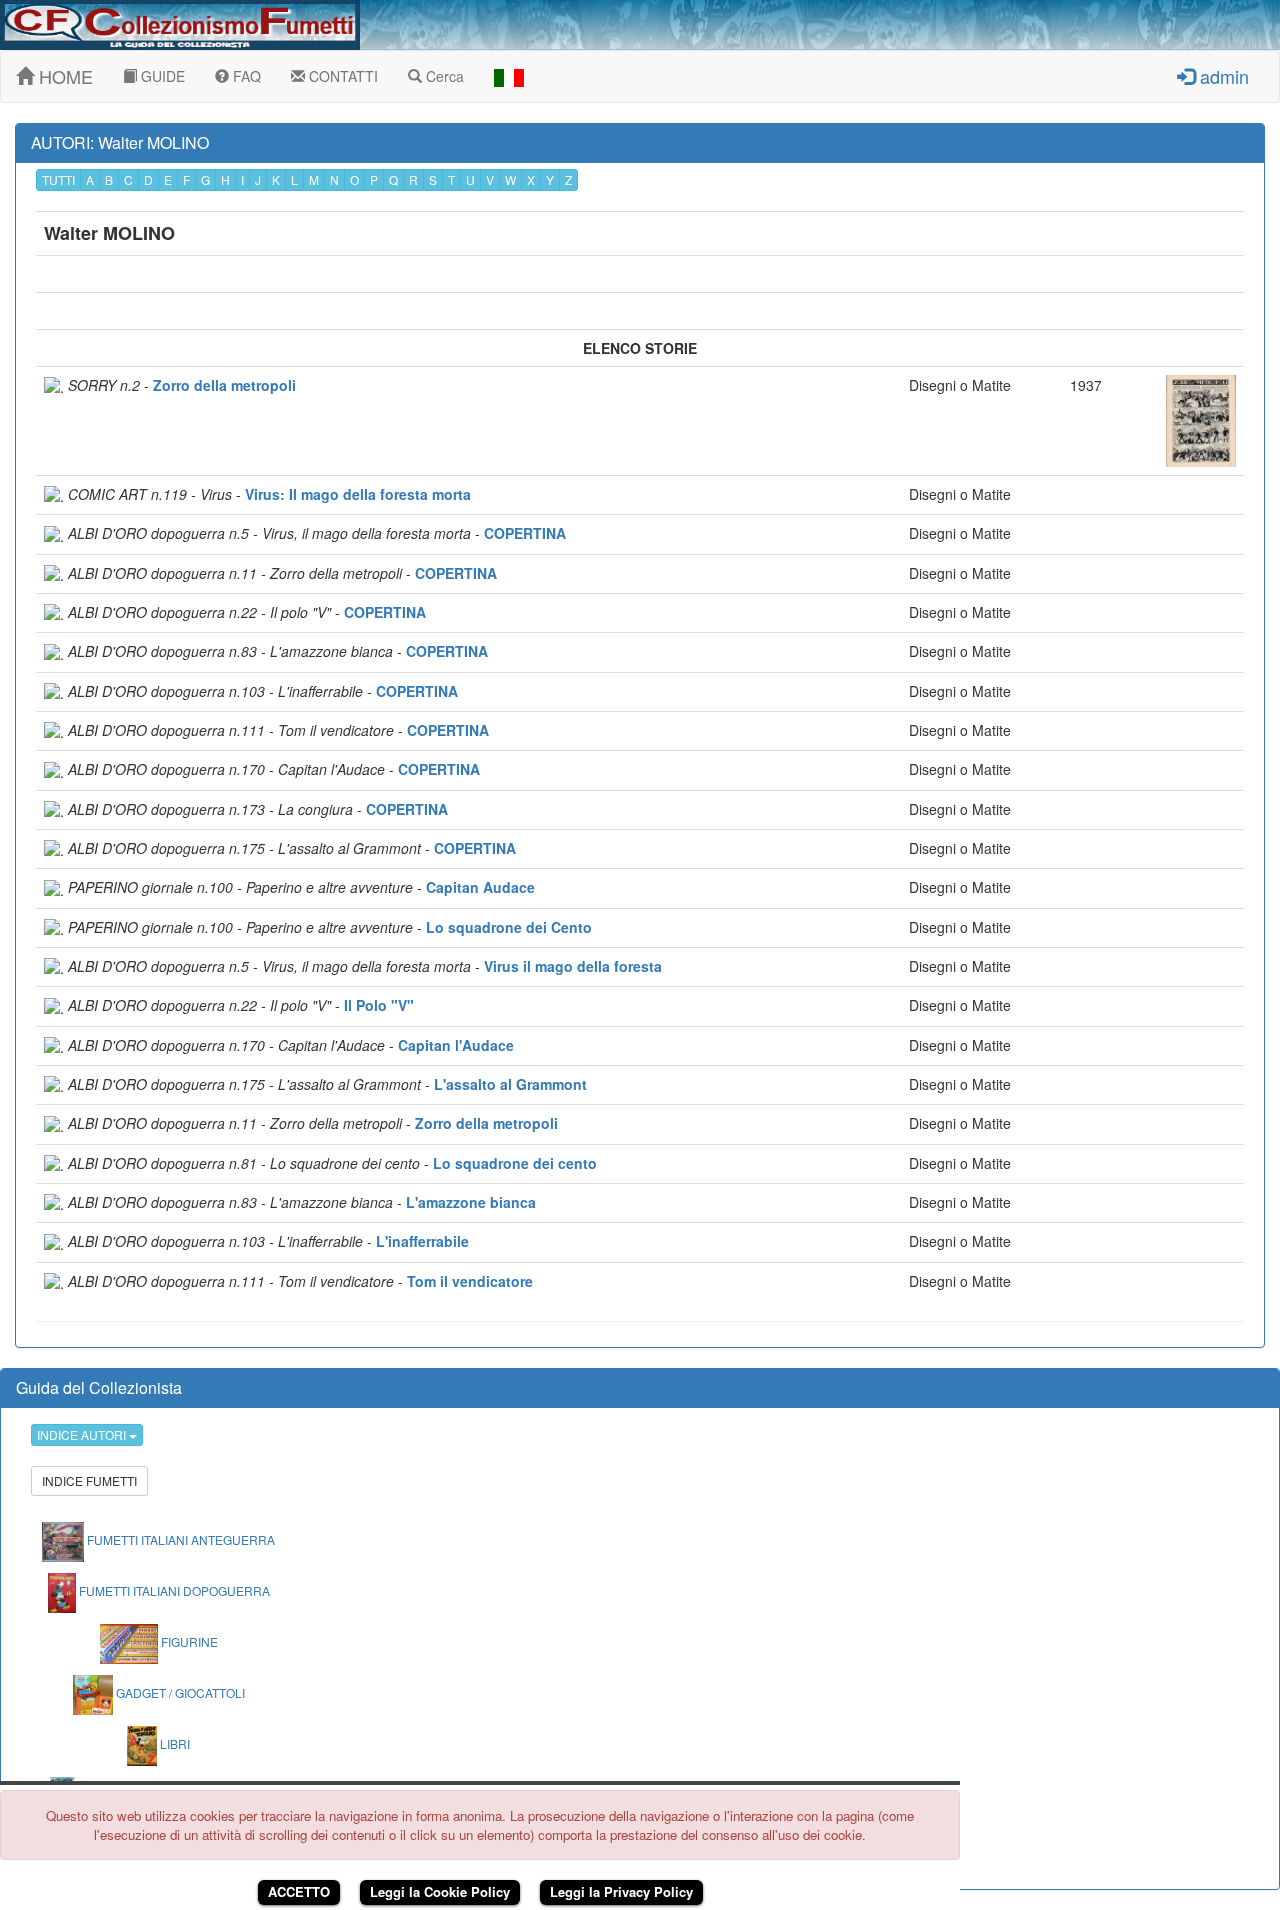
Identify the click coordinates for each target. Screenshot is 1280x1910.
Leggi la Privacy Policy (621, 1891)
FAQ (245, 76)
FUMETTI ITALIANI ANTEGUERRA (179, 1539)
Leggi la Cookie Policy (440, 1891)
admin (1222, 76)
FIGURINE (188, 1641)
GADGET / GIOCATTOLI (179, 1692)
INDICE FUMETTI (89, 1480)
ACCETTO (299, 1891)
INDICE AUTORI (83, 1434)
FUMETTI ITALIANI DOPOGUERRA (173, 1590)
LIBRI (173, 1743)
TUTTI (58, 179)
